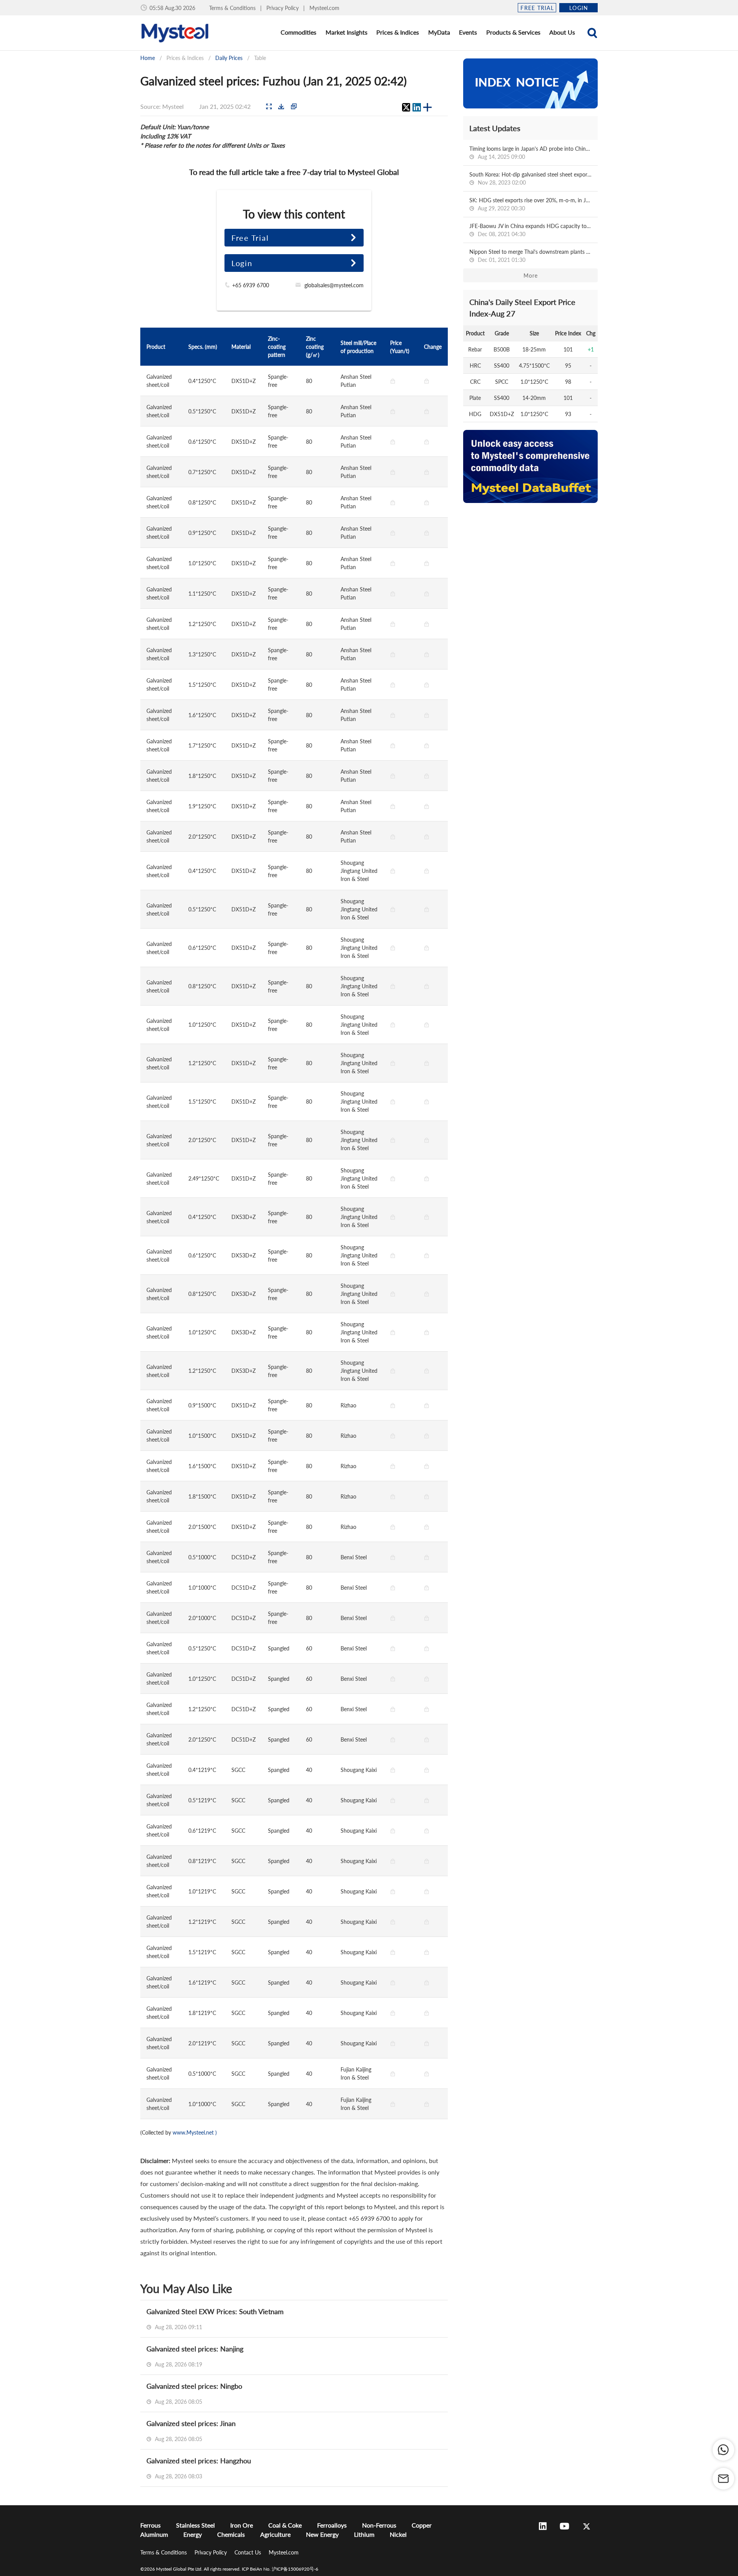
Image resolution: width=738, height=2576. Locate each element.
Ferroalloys (332, 2525)
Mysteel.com (324, 8)
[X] (406, 107)
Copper (422, 2525)
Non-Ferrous (379, 2525)
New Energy (322, 2534)
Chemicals (231, 2534)
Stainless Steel (195, 2525)
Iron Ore (242, 2525)
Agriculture (275, 2534)
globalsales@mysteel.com (334, 285)
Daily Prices (229, 58)
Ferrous (150, 2525)
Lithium (364, 2534)
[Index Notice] (530, 83)
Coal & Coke (285, 2525)
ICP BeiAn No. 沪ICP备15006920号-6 (280, 2569)
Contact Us (248, 2552)
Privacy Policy (283, 8)
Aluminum (154, 2534)
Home (148, 58)
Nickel (398, 2534)
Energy (193, 2534)
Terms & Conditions (233, 8)
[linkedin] (417, 107)
